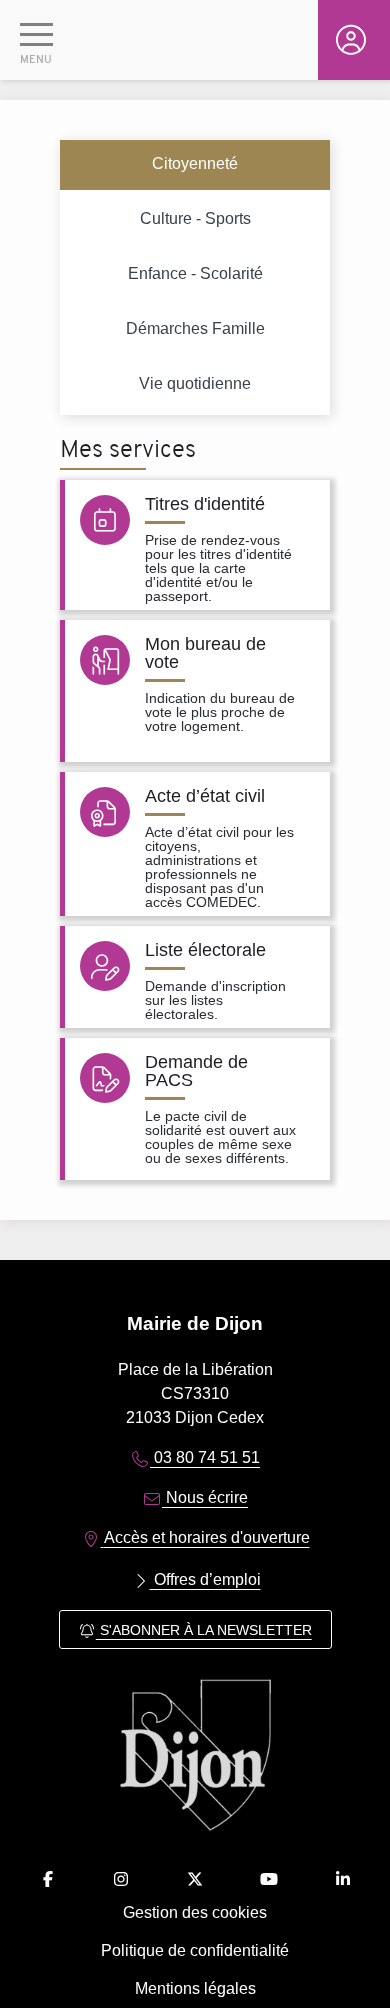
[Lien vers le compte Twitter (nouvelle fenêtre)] (195, 1879)
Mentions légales (195, 1988)
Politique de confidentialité (195, 1950)
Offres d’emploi (205, 1579)
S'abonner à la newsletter (204, 1630)
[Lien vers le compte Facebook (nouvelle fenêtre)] (48, 1879)
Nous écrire (205, 1497)
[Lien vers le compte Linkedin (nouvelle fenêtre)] (343, 1879)
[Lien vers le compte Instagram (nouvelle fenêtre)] (121, 1879)
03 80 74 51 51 (205, 1457)
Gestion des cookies (195, 1912)
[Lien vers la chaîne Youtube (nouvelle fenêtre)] (269, 1879)
